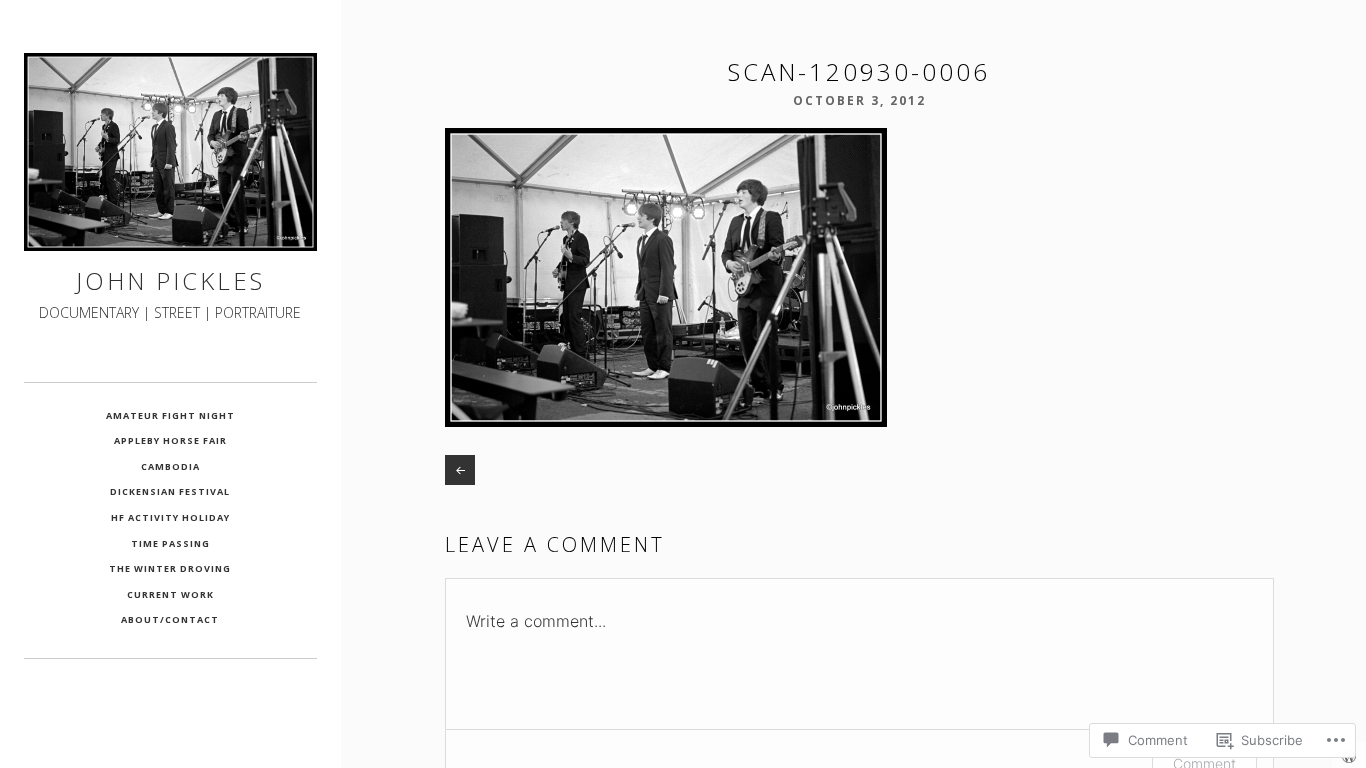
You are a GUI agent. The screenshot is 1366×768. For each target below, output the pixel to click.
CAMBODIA (170, 466)
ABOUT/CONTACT (170, 619)
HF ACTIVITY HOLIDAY (170, 517)
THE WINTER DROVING (170, 568)
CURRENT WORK (170, 594)
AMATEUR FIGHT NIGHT (170, 415)
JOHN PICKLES (170, 280)
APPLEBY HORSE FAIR (170, 440)
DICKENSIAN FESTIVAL (170, 491)
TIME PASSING (170, 543)
